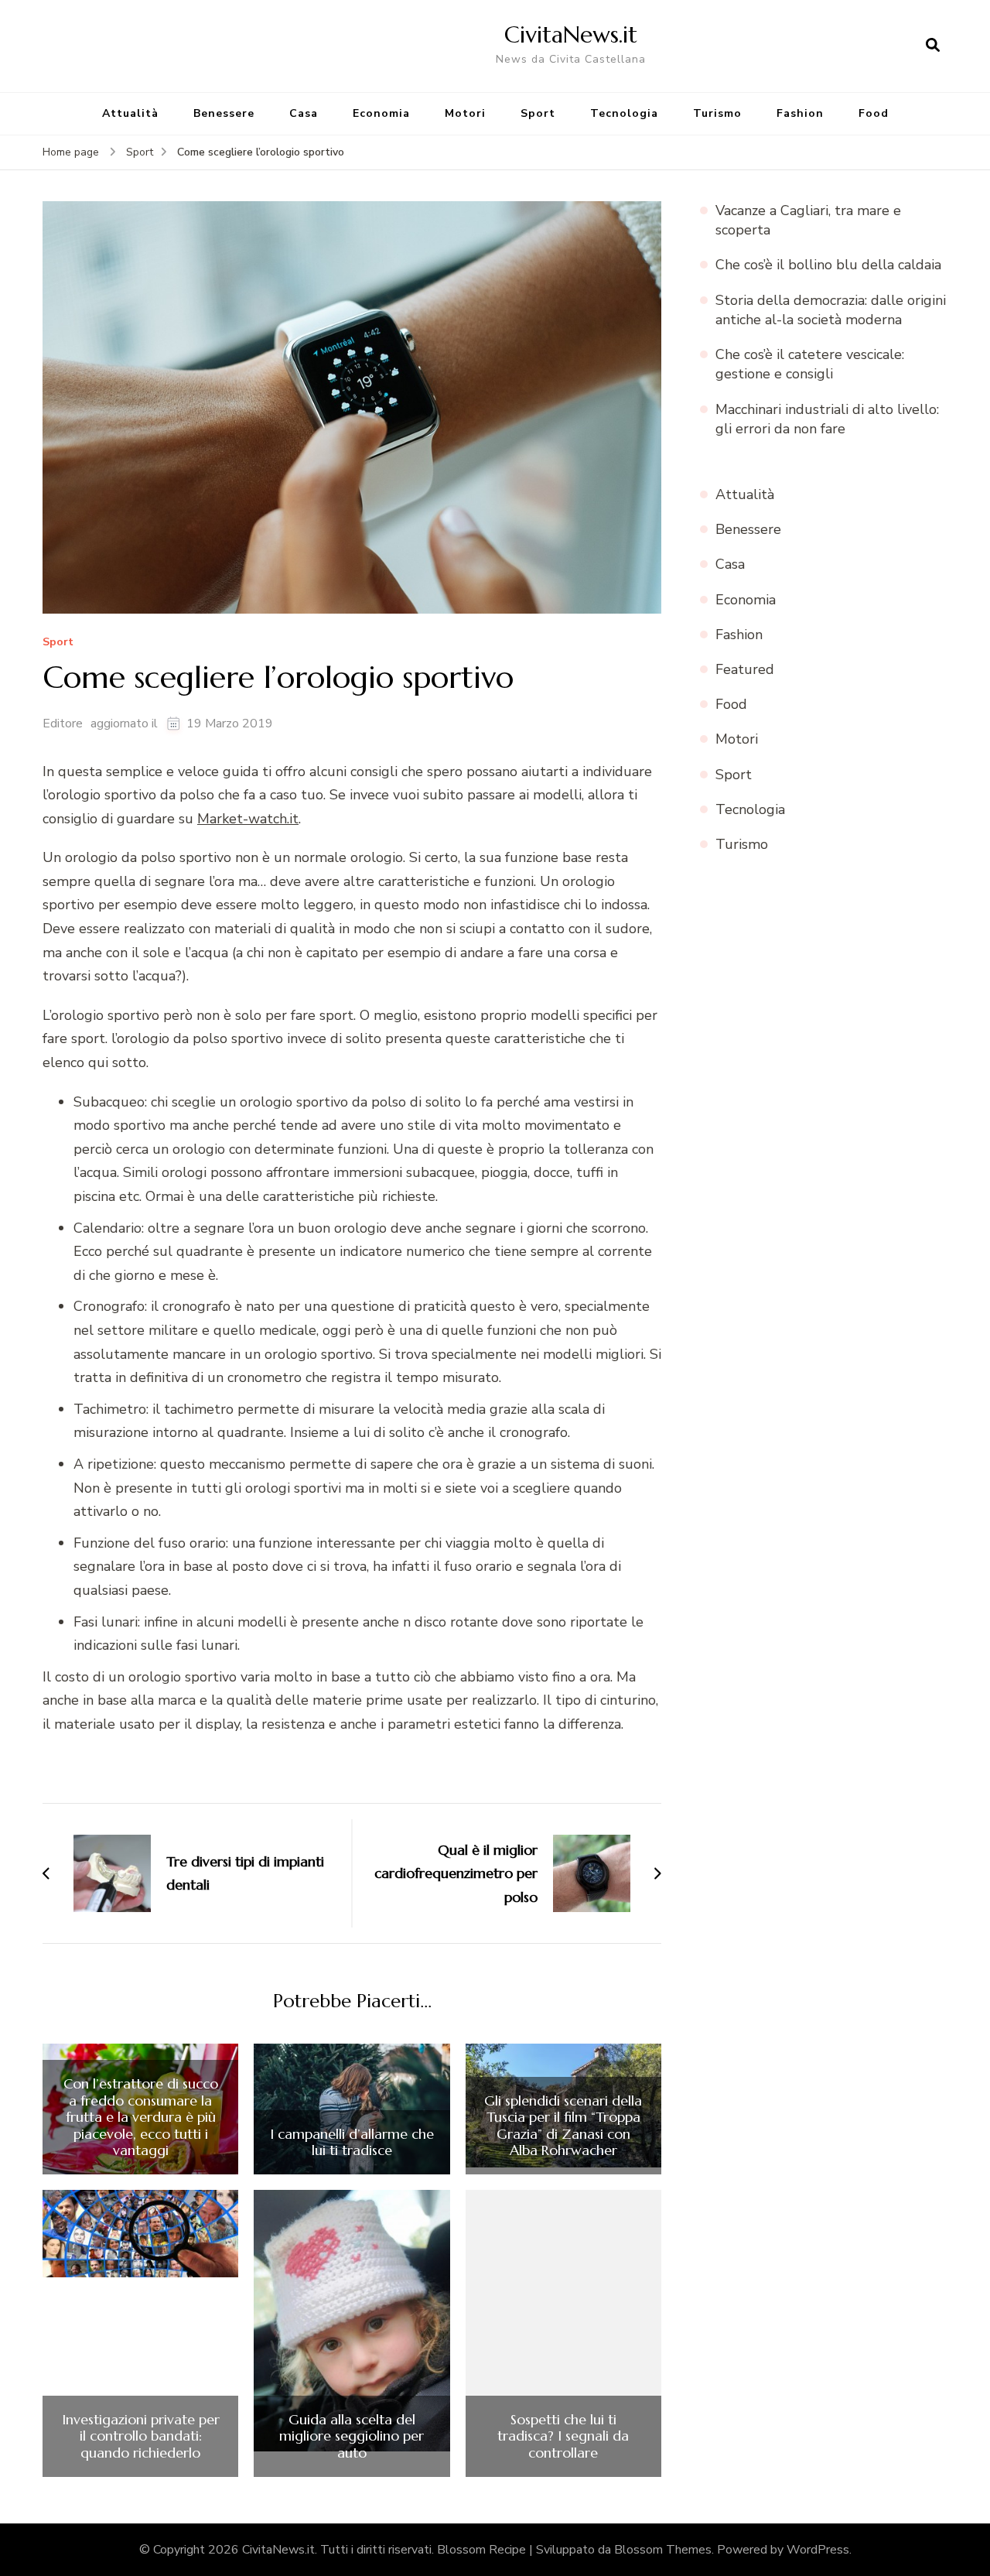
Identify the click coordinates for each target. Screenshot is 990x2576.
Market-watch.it (248, 819)
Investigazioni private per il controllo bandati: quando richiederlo (141, 2436)
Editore (63, 724)
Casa (304, 113)
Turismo (717, 113)
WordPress (818, 2550)
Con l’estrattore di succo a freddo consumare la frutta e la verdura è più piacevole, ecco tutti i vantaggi (141, 2117)
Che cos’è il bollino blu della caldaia (828, 265)
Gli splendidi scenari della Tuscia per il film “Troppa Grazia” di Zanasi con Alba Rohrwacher (563, 2126)
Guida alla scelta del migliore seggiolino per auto (352, 2436)
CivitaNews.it (571, 34)
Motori (465, 113)
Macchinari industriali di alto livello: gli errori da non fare (827, 419)
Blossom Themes (663, 2550)
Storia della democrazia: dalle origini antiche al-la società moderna (831, 310)
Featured (745, 669)
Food (874, 113)
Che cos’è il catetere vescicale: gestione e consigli (810, 364)
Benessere (224, 113)
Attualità (130, 113)
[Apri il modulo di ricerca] (933, 46)
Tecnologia (624, 113)
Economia (381, 113)
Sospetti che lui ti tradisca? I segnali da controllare (563, 2436)
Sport (538, 113)
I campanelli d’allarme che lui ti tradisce (352, 2142)
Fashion (800, 113)
